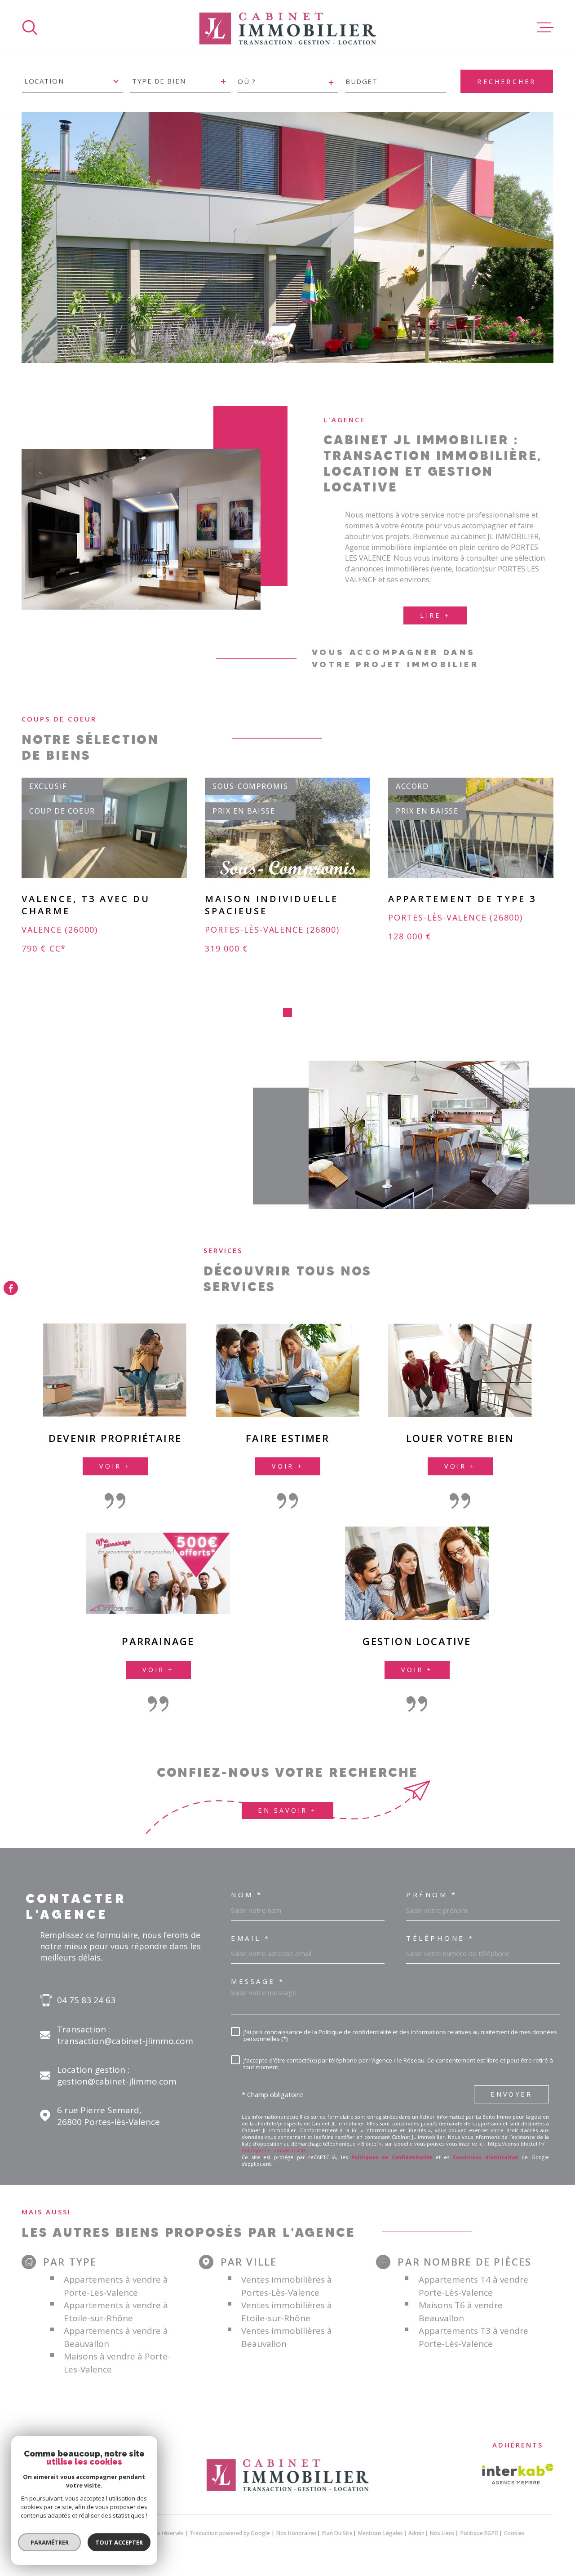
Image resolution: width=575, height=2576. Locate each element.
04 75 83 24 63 (86, 2000)
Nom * (247, 1895)
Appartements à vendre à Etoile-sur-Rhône (116, 2312)
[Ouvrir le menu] (545, 27)
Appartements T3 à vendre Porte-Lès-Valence (473, 2337)
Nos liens (442, 2533)
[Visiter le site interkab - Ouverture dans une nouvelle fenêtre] (518, 2474)
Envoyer (511, 2094)
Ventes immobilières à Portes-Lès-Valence (287, 2286)
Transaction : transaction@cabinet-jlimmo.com (125, 2035)
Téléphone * (440, 1938)
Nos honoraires (296, 2533)
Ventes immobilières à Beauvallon (287, 2337)
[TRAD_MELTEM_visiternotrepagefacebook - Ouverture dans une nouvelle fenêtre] (11, 1288)
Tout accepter (119, 2542)
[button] (287, 1013)
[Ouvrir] (30, 27)
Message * (258, 1981)
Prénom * (431, 1895)
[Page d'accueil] (287, 27)
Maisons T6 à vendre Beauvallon (461, 2312)
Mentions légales (380, 2533)
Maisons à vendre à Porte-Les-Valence (117, 2363)
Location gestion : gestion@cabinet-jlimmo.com (117, 2076)
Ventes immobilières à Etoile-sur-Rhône (287, 2312)
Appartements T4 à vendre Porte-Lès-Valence (473, 2286)
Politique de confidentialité (274, 2150)
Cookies (514, 2533)
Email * (251, 1938)
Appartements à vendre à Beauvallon (116, 2337)
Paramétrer (50, 2542)
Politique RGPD (480, 2533)
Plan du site (337, 2533)
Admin (416, 2533)
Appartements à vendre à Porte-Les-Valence (116, 2286)
